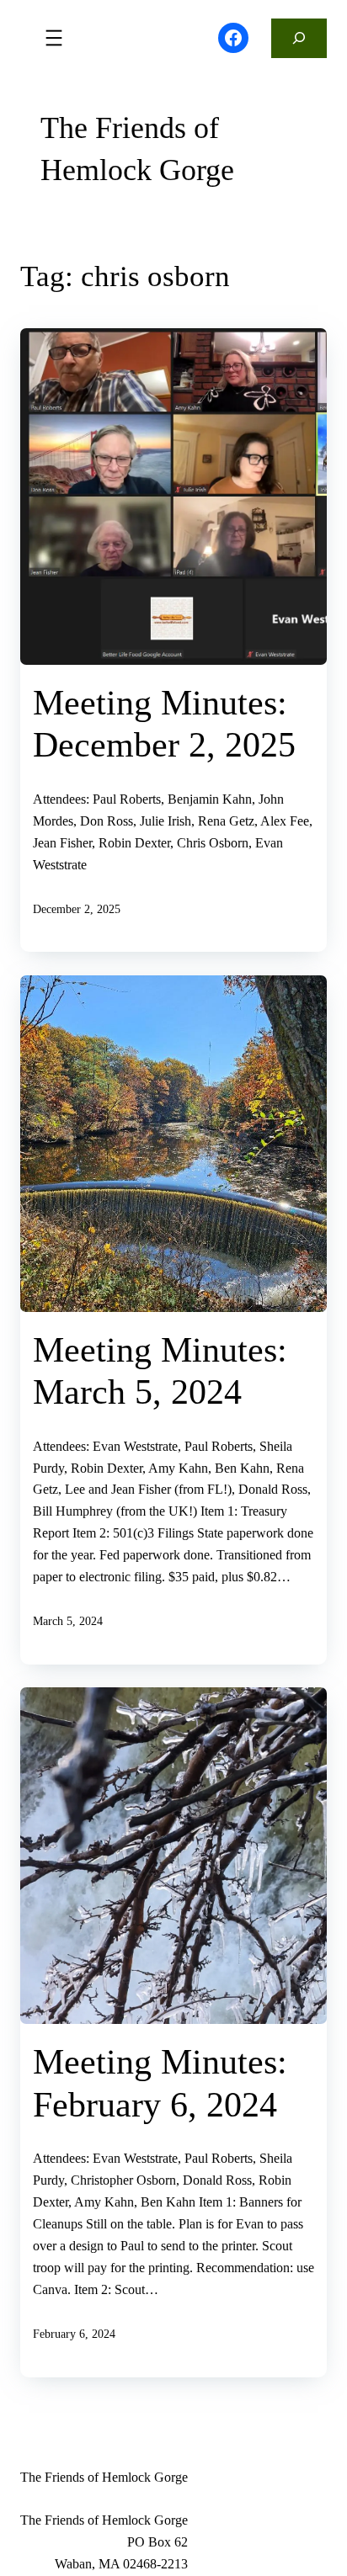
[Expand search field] (299, 38)
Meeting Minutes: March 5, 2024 (160, 1371)
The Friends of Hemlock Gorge (137, 149)
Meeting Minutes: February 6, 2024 (160, 2083)
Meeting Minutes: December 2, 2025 (164, 724)
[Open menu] (54, 38)
